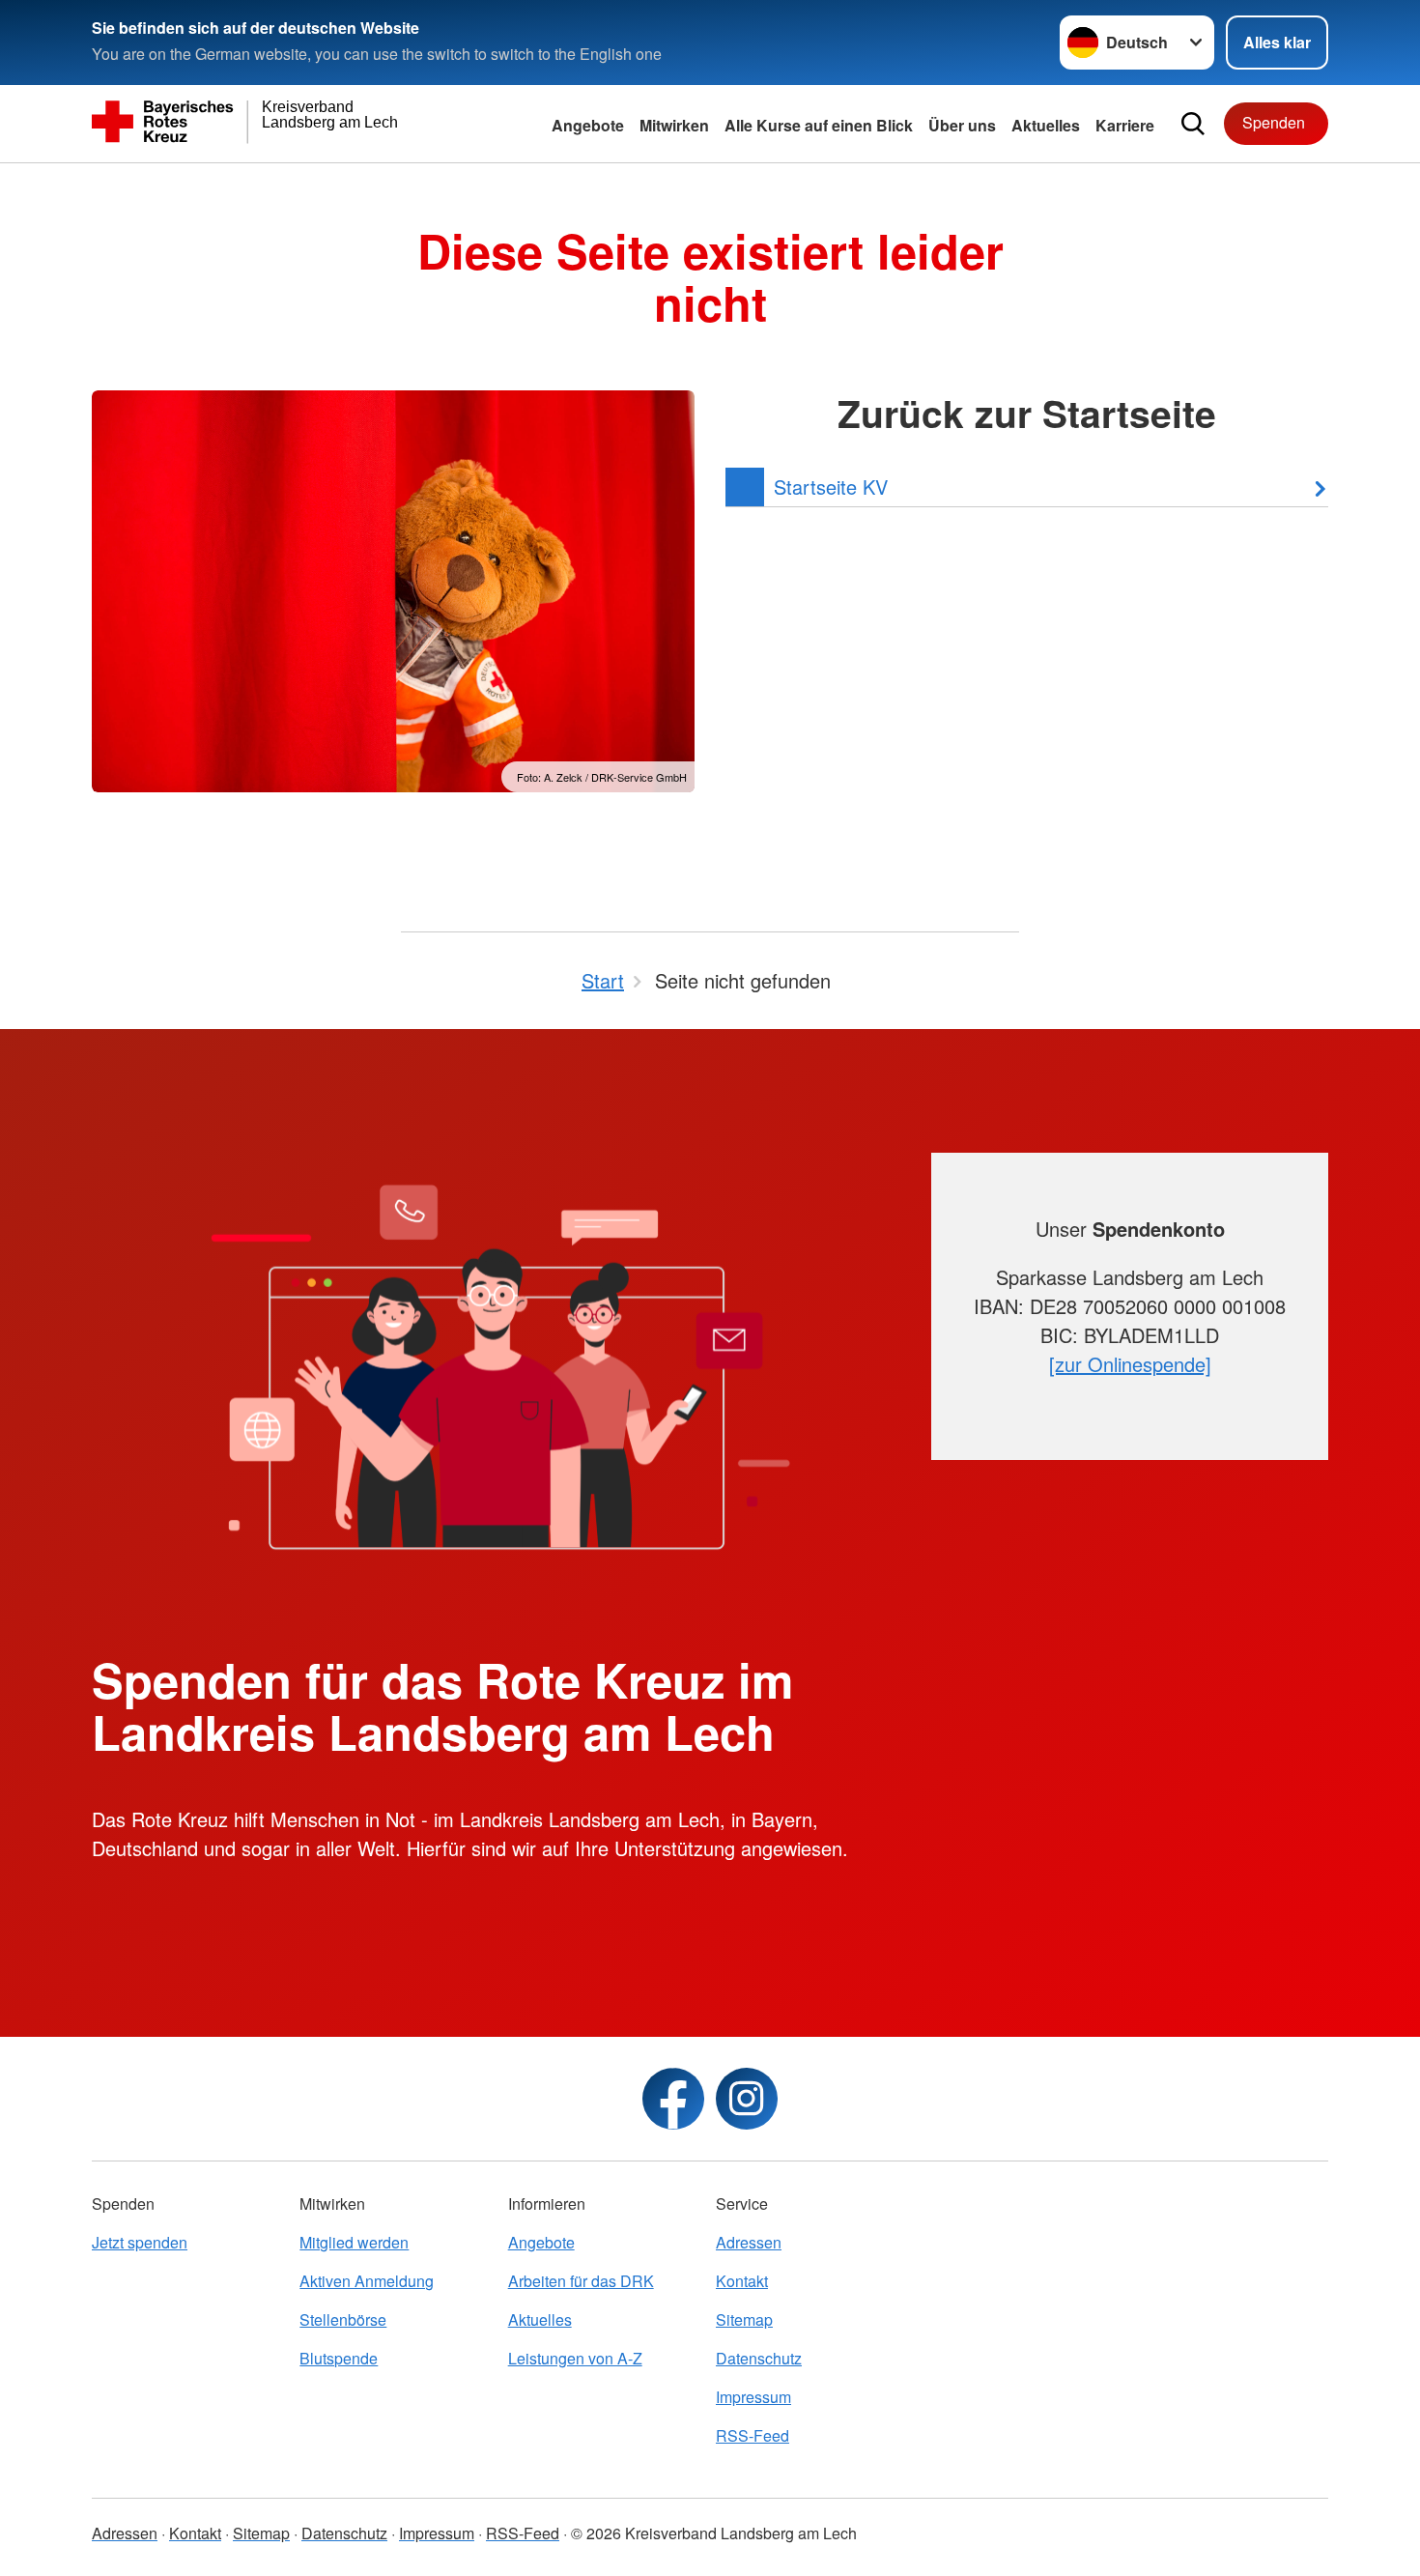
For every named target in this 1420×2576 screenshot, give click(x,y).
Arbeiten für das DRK (581, 2281)
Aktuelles (1046, 125)
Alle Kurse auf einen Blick (819, 125)
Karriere (1125, 125)
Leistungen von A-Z (575, 2358)
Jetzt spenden (140, 2242)
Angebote (588, 125)
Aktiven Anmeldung (367, 2281)
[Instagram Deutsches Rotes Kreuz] (747, 2099)
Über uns (962, 125)
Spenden (1274, 122)
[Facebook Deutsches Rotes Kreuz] (673, 2099)
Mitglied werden (354, 2242)
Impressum (753, 2397)
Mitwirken (674, 125)
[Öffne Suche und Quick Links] (1193, 124)
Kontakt (742, 2281)
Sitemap (744, 2319)
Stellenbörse (343, 2319)
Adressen (749, 2242)
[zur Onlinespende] (1130, 1364)
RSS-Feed (753, 2435)
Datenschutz (759, 2358)
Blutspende (339, 2358)
